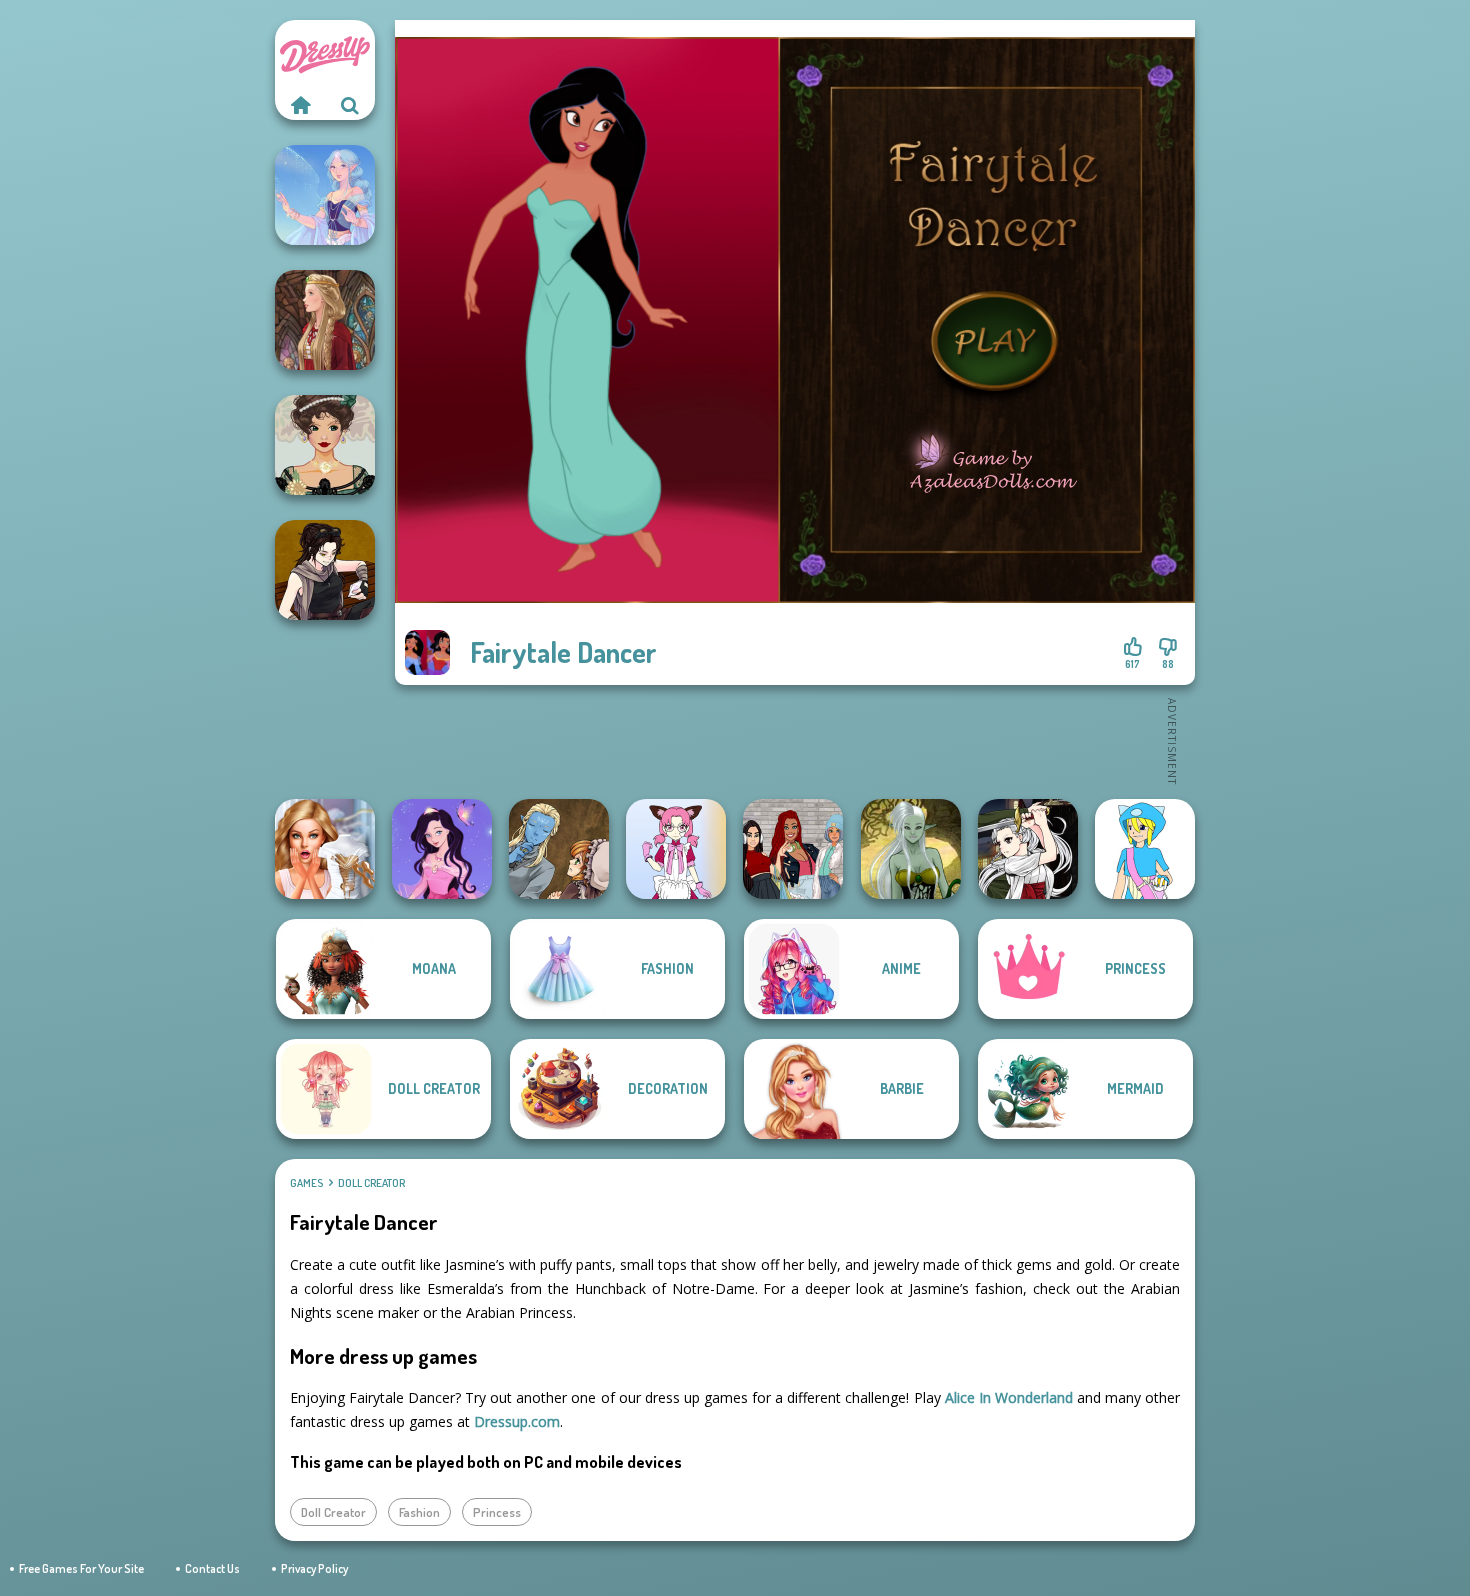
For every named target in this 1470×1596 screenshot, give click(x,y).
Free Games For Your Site (81, 1568)
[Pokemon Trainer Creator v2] (1145, 849)
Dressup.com (517, 1421)
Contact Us (212, 1568)
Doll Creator (371, 1183)
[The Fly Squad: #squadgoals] (793, 849)
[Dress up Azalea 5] (442, 849)
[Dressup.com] (300, 105)
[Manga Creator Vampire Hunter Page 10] (1028, 849)
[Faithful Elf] (325, 195)
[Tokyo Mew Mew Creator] (676, 849)
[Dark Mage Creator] (911, 849)
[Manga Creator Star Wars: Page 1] (325, 570)
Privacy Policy (314, 1568)
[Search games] (350, 105)
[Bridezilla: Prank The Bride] (325, 849)
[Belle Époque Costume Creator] (325, 445)
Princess (497, 1512)
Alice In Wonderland (1009, 1397)
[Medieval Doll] (325, 320)
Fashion (419, 1512)
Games (306, 1183)
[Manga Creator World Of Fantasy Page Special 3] (559, 849)
